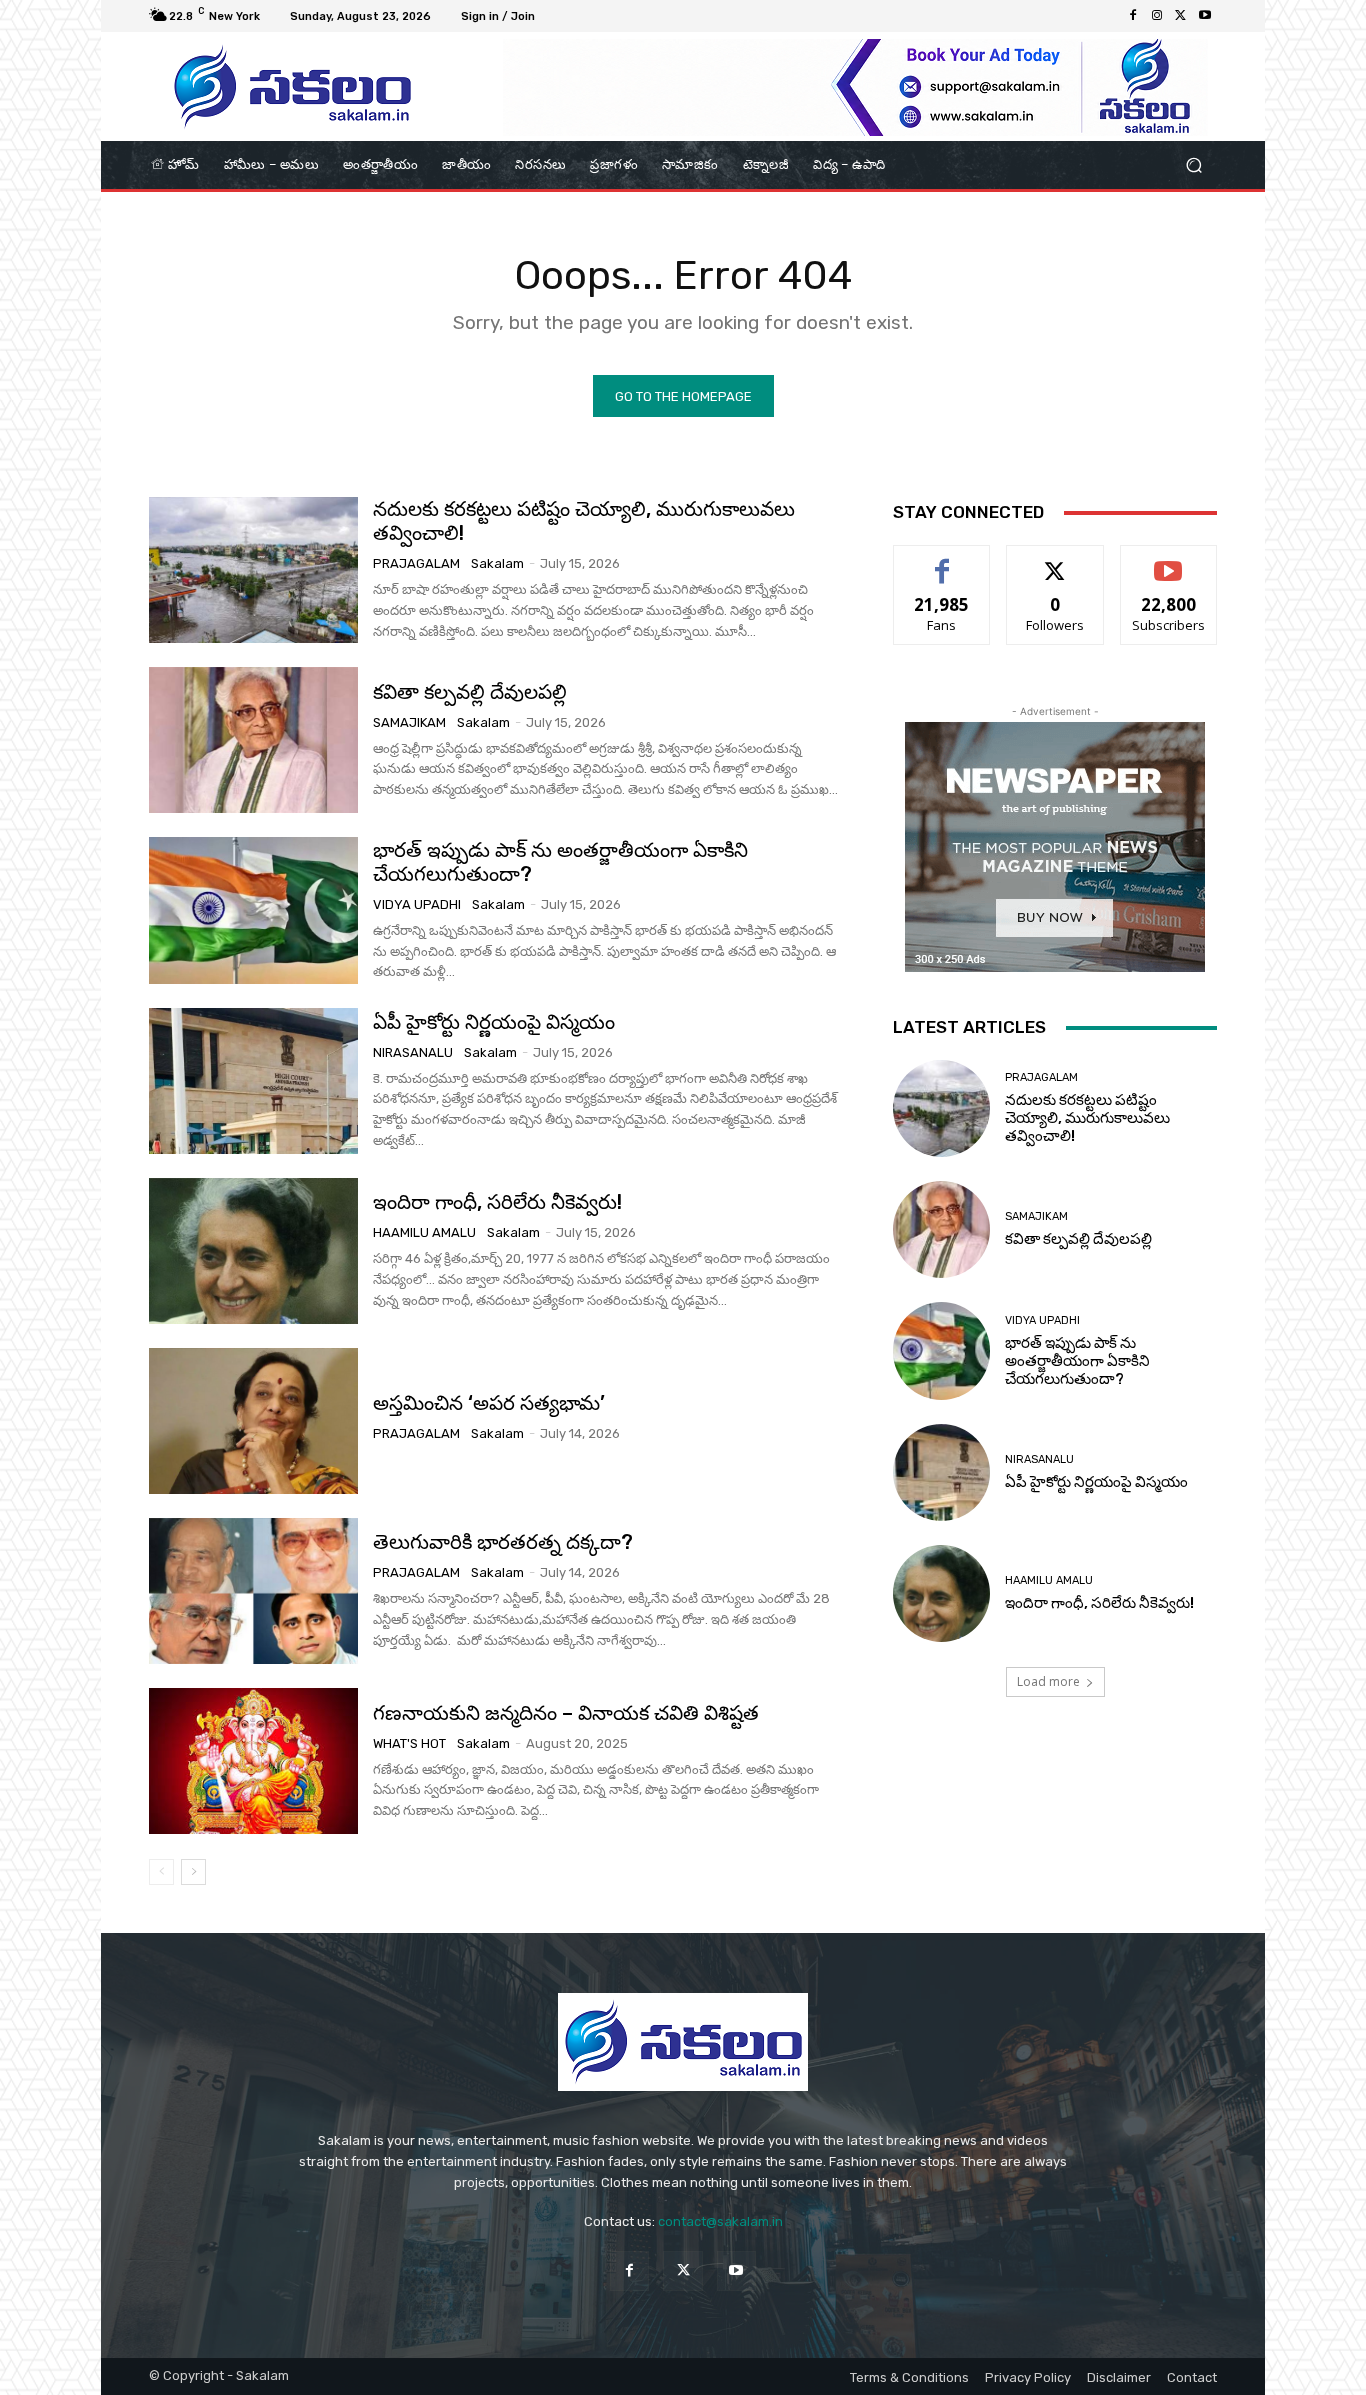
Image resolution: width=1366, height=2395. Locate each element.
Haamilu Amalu (424, 1232)
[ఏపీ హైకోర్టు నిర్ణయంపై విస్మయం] (253, 1081)
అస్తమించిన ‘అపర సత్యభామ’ (489, 1403)
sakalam (497, 563)
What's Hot (409, 1743)
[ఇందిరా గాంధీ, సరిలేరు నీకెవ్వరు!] (253, 1251)
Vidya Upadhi (417, 904)
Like (942, 560)
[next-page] (193, 1872)
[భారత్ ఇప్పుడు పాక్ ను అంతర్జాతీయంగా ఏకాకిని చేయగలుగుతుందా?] (253, 910)
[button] (1193, 165)
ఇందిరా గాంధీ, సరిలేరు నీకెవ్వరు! (497, 1202)
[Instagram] (1157, 16)
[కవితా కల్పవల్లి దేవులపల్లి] (253, 740)
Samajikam (409, 722)
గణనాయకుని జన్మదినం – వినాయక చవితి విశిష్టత (566, 1713)
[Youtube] (1205, 16)
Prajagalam (416, 563)
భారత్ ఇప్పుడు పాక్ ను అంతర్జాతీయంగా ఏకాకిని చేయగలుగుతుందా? (560, 862)
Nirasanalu (413, 1052)
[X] (1181, 16)
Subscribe (1169, 560)
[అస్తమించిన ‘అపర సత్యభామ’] (253, 1421)
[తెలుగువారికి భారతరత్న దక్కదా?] (253, 1591)
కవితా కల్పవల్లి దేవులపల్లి (470, 692)
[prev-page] (161, 1872)
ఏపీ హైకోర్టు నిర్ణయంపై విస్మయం (494, 1022)
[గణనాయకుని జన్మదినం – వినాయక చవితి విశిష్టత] (253, 1761)
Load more (1048, 1681)
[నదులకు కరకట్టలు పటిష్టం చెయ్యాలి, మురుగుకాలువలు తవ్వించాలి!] (253, 570)
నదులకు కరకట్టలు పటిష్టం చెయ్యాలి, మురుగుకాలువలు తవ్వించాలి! (1087, 1118)
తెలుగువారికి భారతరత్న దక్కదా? (503, 1542)
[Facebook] (1133, 16)
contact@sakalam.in (720, 2221)
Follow (1055, 560)
